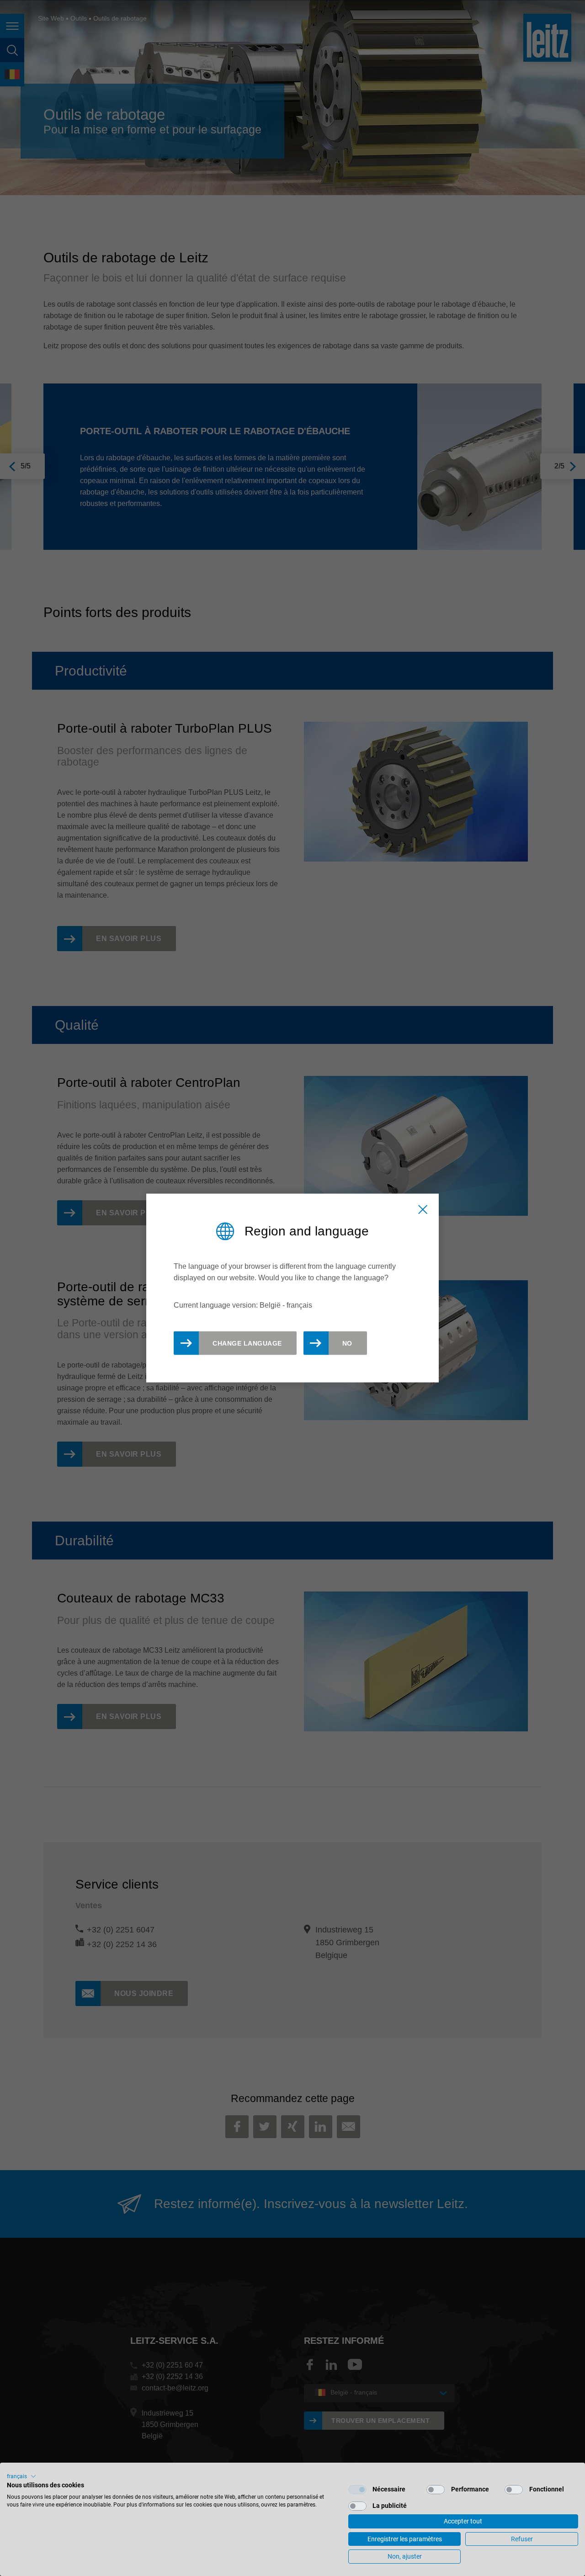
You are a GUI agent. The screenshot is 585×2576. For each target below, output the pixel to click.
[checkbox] (357, 2490)
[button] (21, 2476)
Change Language (247, 1343)
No (347, 1343)
